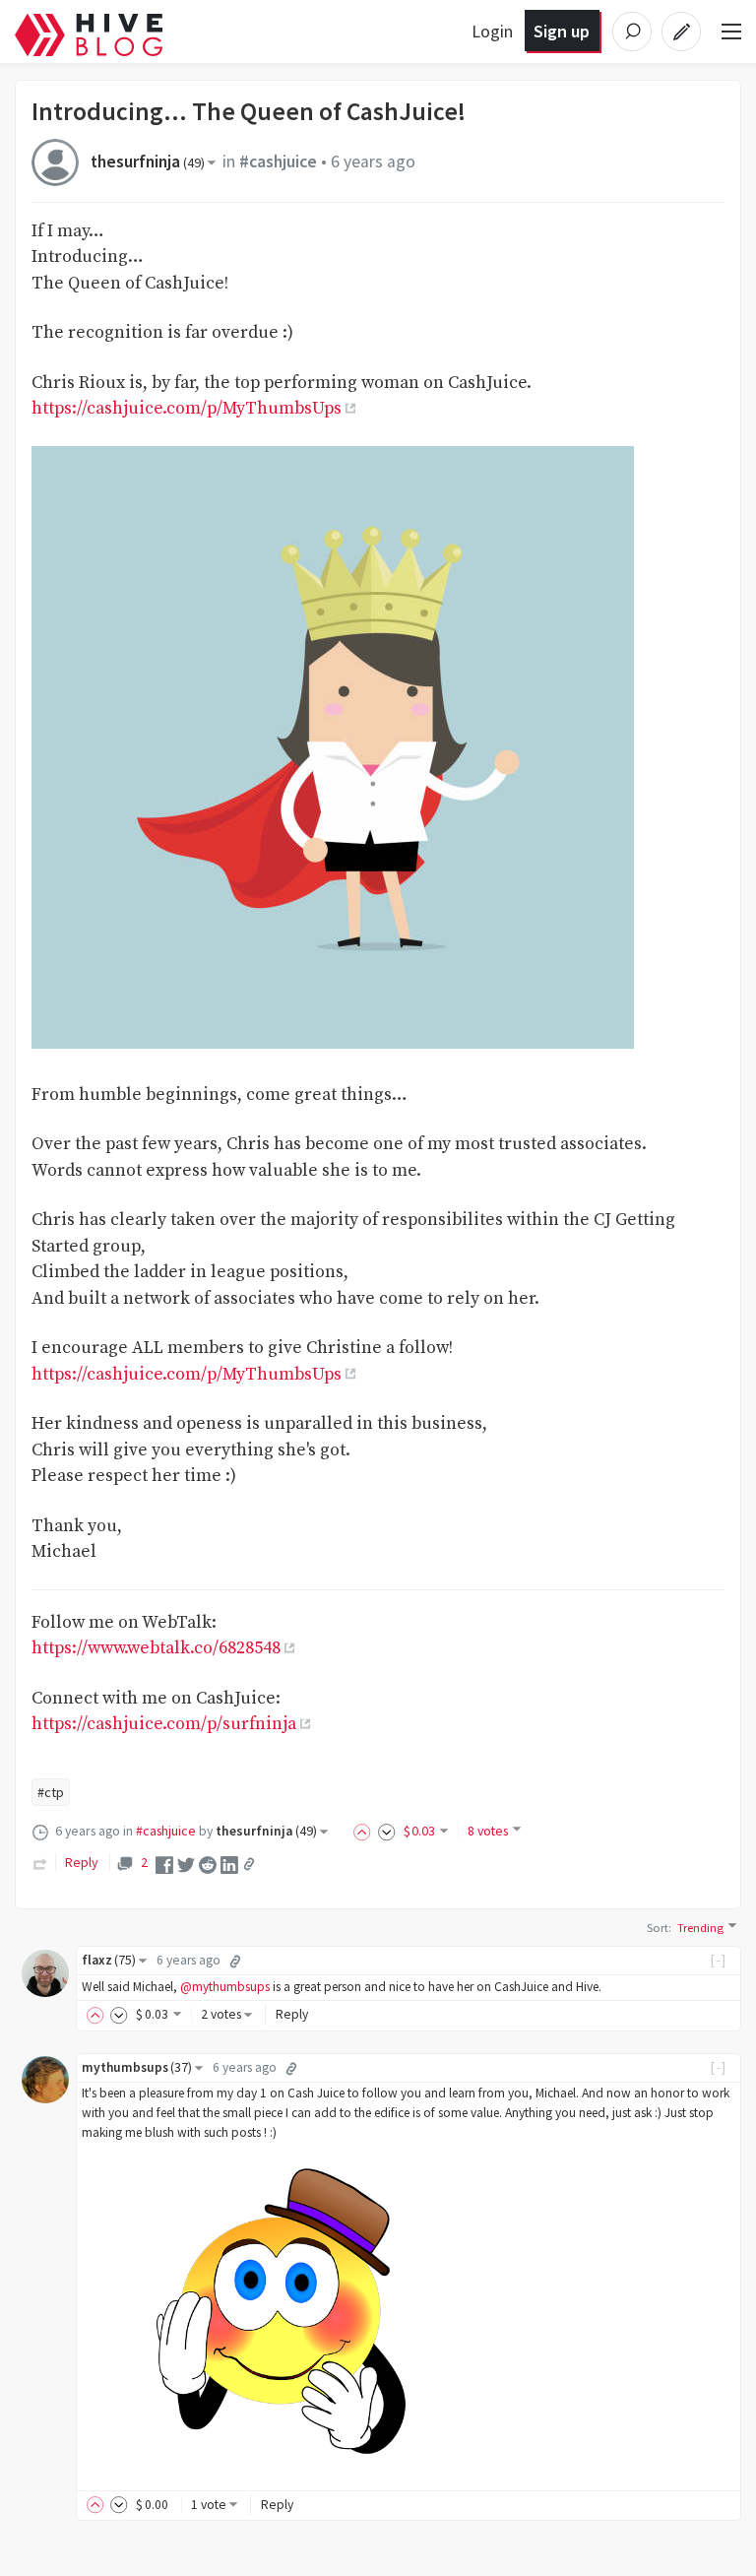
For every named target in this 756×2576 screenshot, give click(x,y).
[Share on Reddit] (208, 1863)
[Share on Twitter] (186, 1863)
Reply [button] (292, 2014)
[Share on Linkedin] (229, 1863)
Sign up (562, 31)
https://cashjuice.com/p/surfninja (164, 1724)
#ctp (51, 1792)
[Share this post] (249, 1864)
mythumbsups (137, 2067)
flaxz (109, 1960)
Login (492, 31)
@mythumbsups (225, 1987)
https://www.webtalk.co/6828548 (156, 1648)
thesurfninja (148, 161)
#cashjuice (278, 161)
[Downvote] (387, 1831)
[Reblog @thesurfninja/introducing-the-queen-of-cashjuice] (40, 1862)
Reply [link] (81, 1862)
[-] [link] (719, 1960)
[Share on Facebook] (164, 1863)
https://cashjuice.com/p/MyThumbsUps (187, 409)
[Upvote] (365, 1831)
